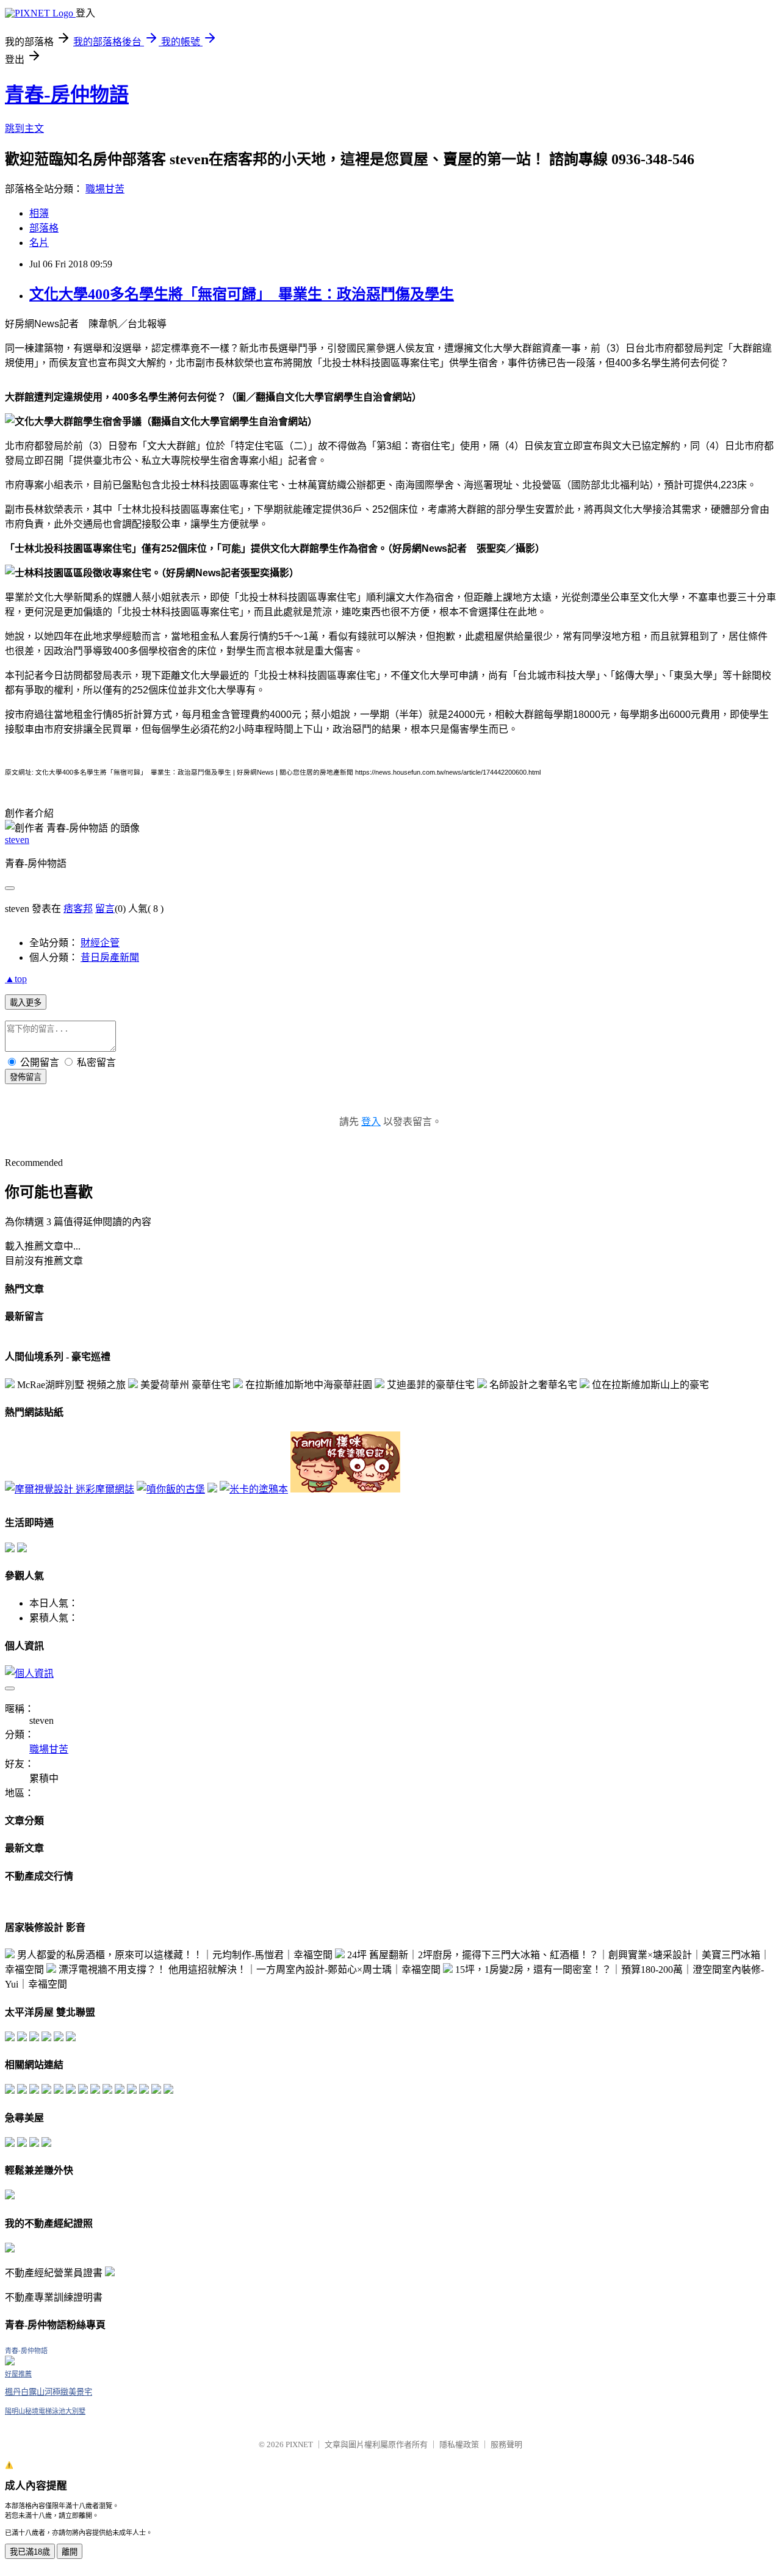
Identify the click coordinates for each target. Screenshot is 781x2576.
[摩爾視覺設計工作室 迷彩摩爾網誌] (70, 1489)
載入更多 (26, 1003)
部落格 (44, 228)
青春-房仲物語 (67, 95)
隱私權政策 (459, 2444)
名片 (39, 243)
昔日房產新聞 (110, 957)
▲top (16, 979)
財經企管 (100, 943)
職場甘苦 (105, 189)
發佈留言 (26, 1077)
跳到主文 (24, 128)
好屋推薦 (18, 2374)
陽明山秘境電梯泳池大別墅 (45, 2411)
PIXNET (299, 2444)
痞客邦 (78, 909)
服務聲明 (506, 2444)
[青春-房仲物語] (10, 2362)
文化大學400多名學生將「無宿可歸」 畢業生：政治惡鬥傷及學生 (242, 294)
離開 (70, 2552)
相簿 (39, 213)
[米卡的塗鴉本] (254, 1489)
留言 (105, 909)
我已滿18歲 (30, 2552)
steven (17, 840)
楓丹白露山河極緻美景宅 (49, 2392)
